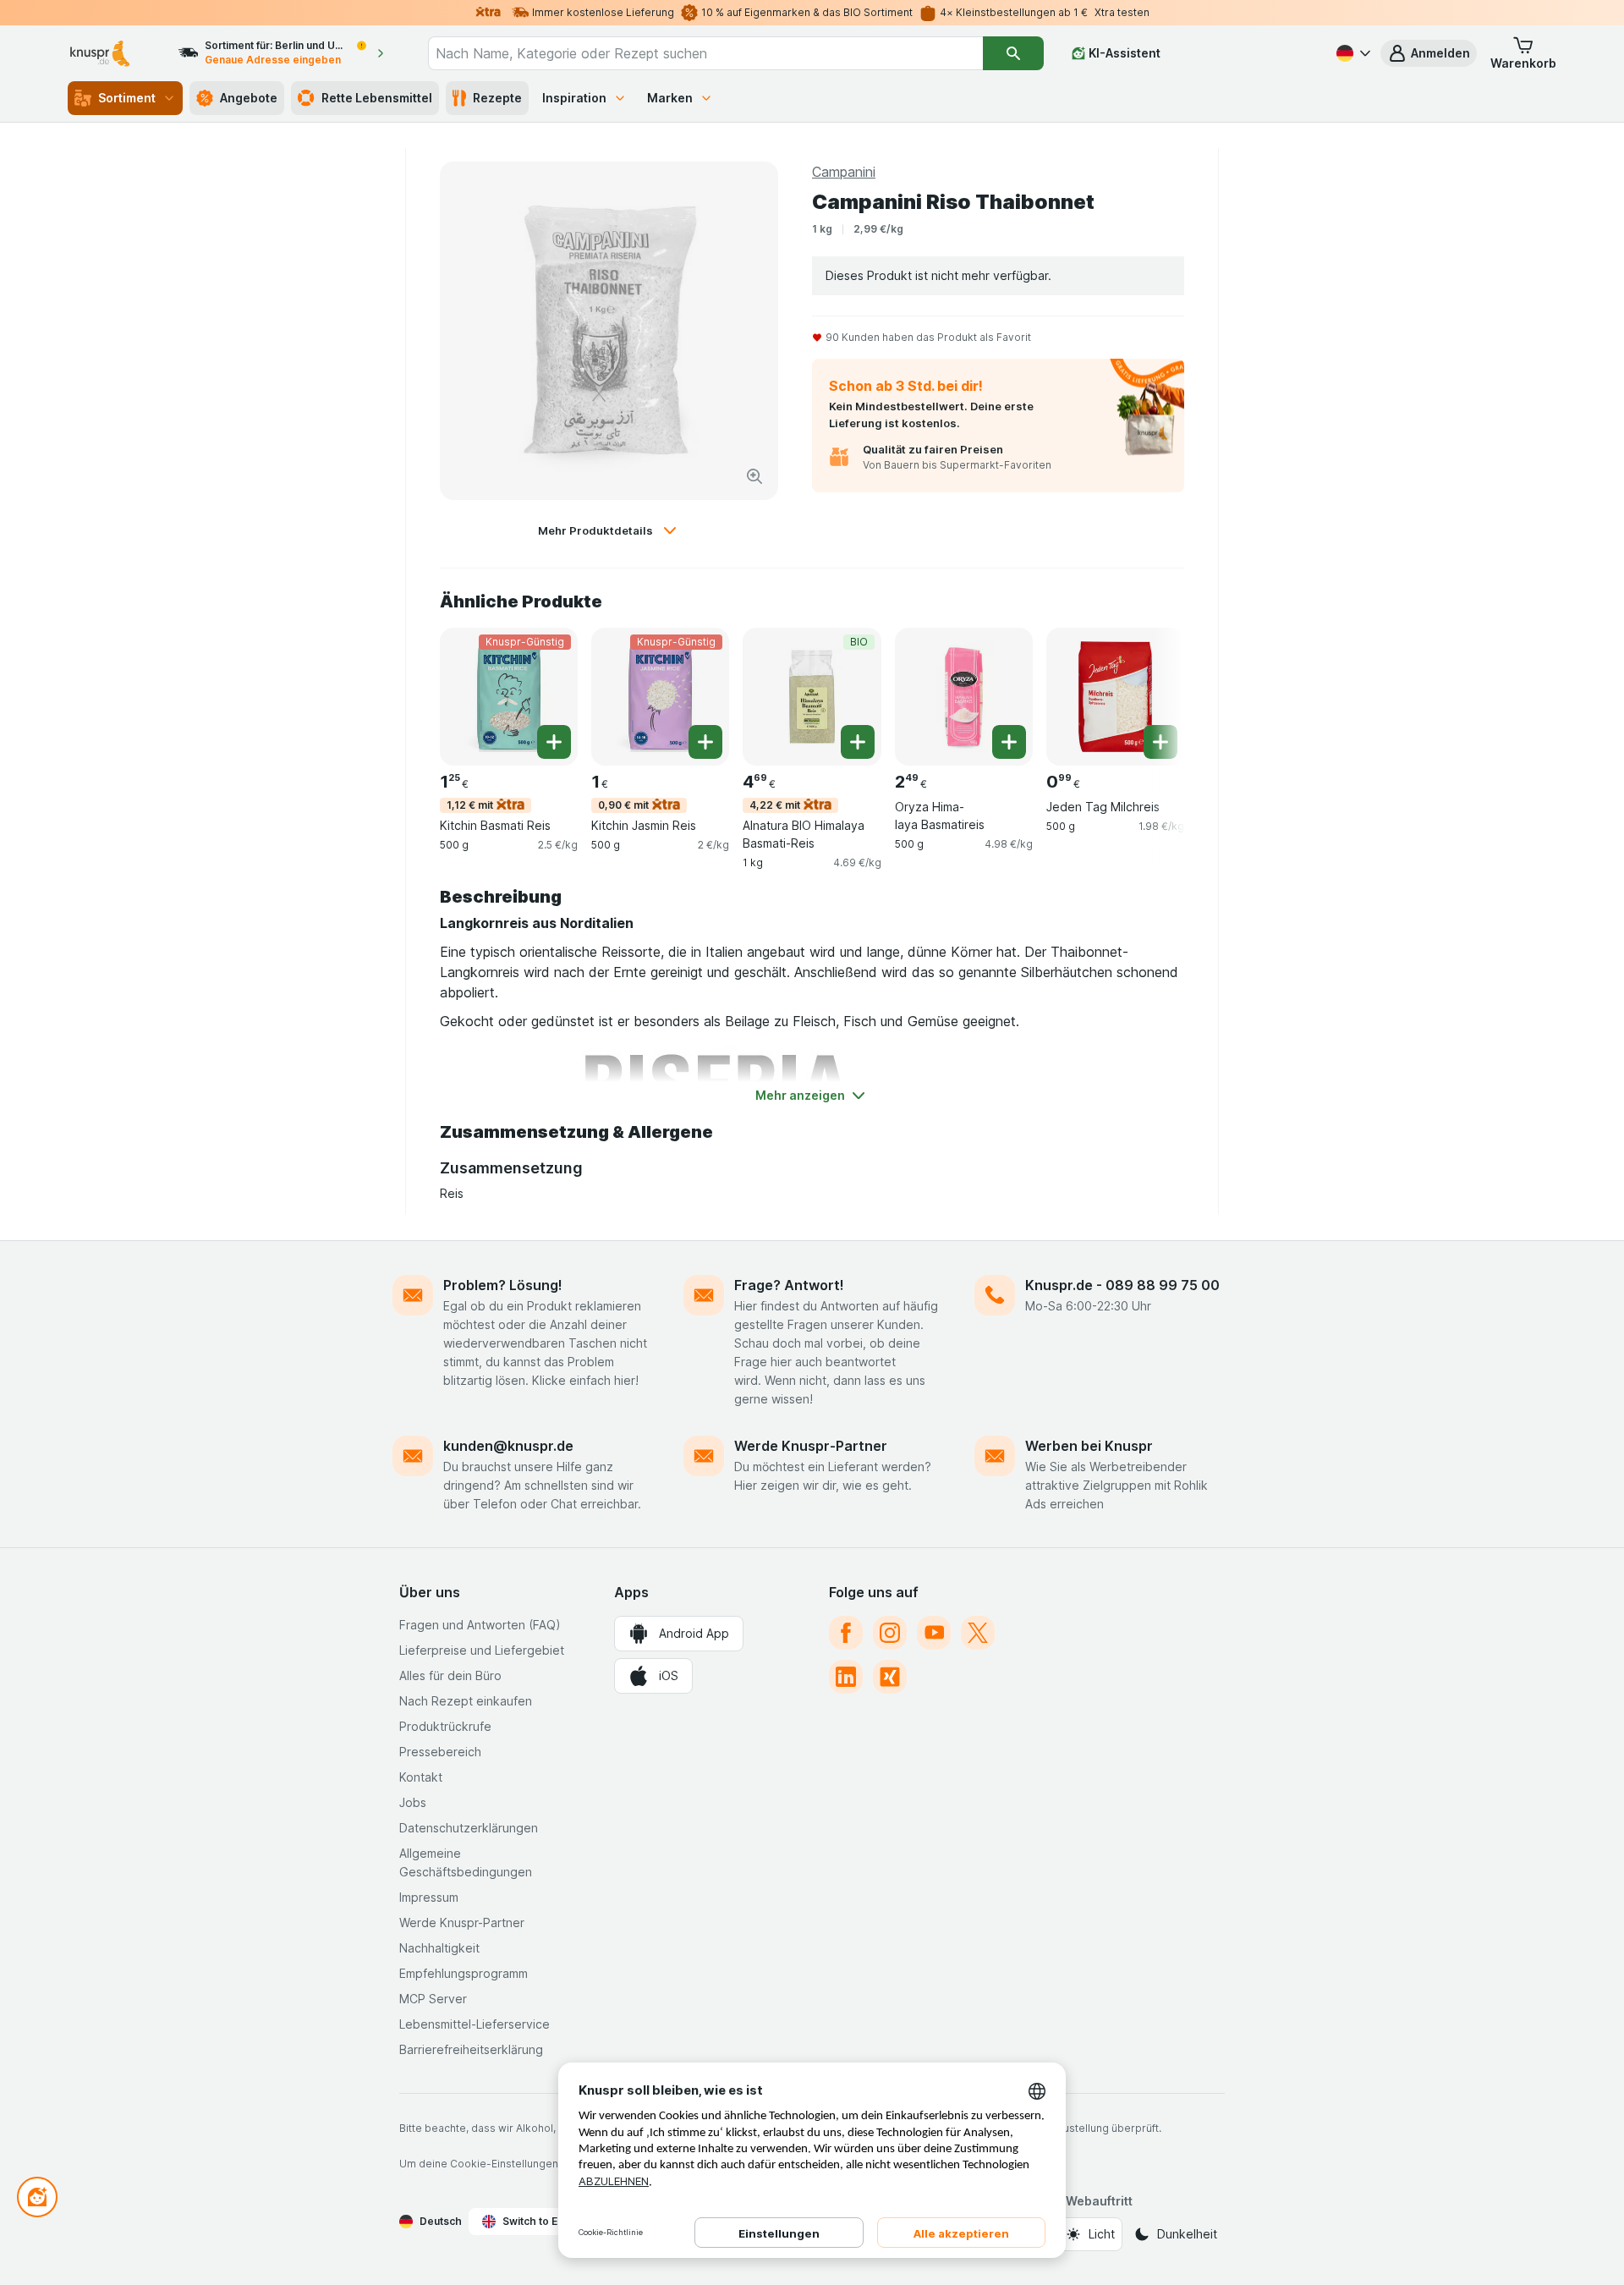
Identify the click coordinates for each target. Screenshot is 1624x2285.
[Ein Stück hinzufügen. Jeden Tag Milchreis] (1160, 742)
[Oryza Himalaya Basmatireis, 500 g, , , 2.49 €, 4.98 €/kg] (964, 697)
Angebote (249, 98)
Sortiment (127, 98)
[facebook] (846, 1633)
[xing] (890, 1677)
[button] (1429, 53)
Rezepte (497, 98)
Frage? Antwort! (789, 1285)
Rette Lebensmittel (377, 98)
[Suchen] (1013, 53)
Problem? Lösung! (503, 1285)
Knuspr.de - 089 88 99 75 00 (1122, 1285)
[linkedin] (846, 1677)
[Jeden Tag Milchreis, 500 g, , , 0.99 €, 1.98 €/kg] (1115, 697)
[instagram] (890, 1633)
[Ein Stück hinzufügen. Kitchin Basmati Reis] (554, 742)
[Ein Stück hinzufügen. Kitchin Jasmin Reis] (705, 742)
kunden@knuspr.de (508, 1446)
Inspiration (574, 98)
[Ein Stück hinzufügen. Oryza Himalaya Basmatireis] (1009, 742)
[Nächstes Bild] (1150, 695)
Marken (670, 98)
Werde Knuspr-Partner (811, 1446)
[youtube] (934, 1633)
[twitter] (978, 1633)
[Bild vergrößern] (754, 476)
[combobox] (705, 53)
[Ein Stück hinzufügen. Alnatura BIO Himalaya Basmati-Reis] (858, 742)
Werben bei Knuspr (1089, 1446)
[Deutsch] (1352, 53)
